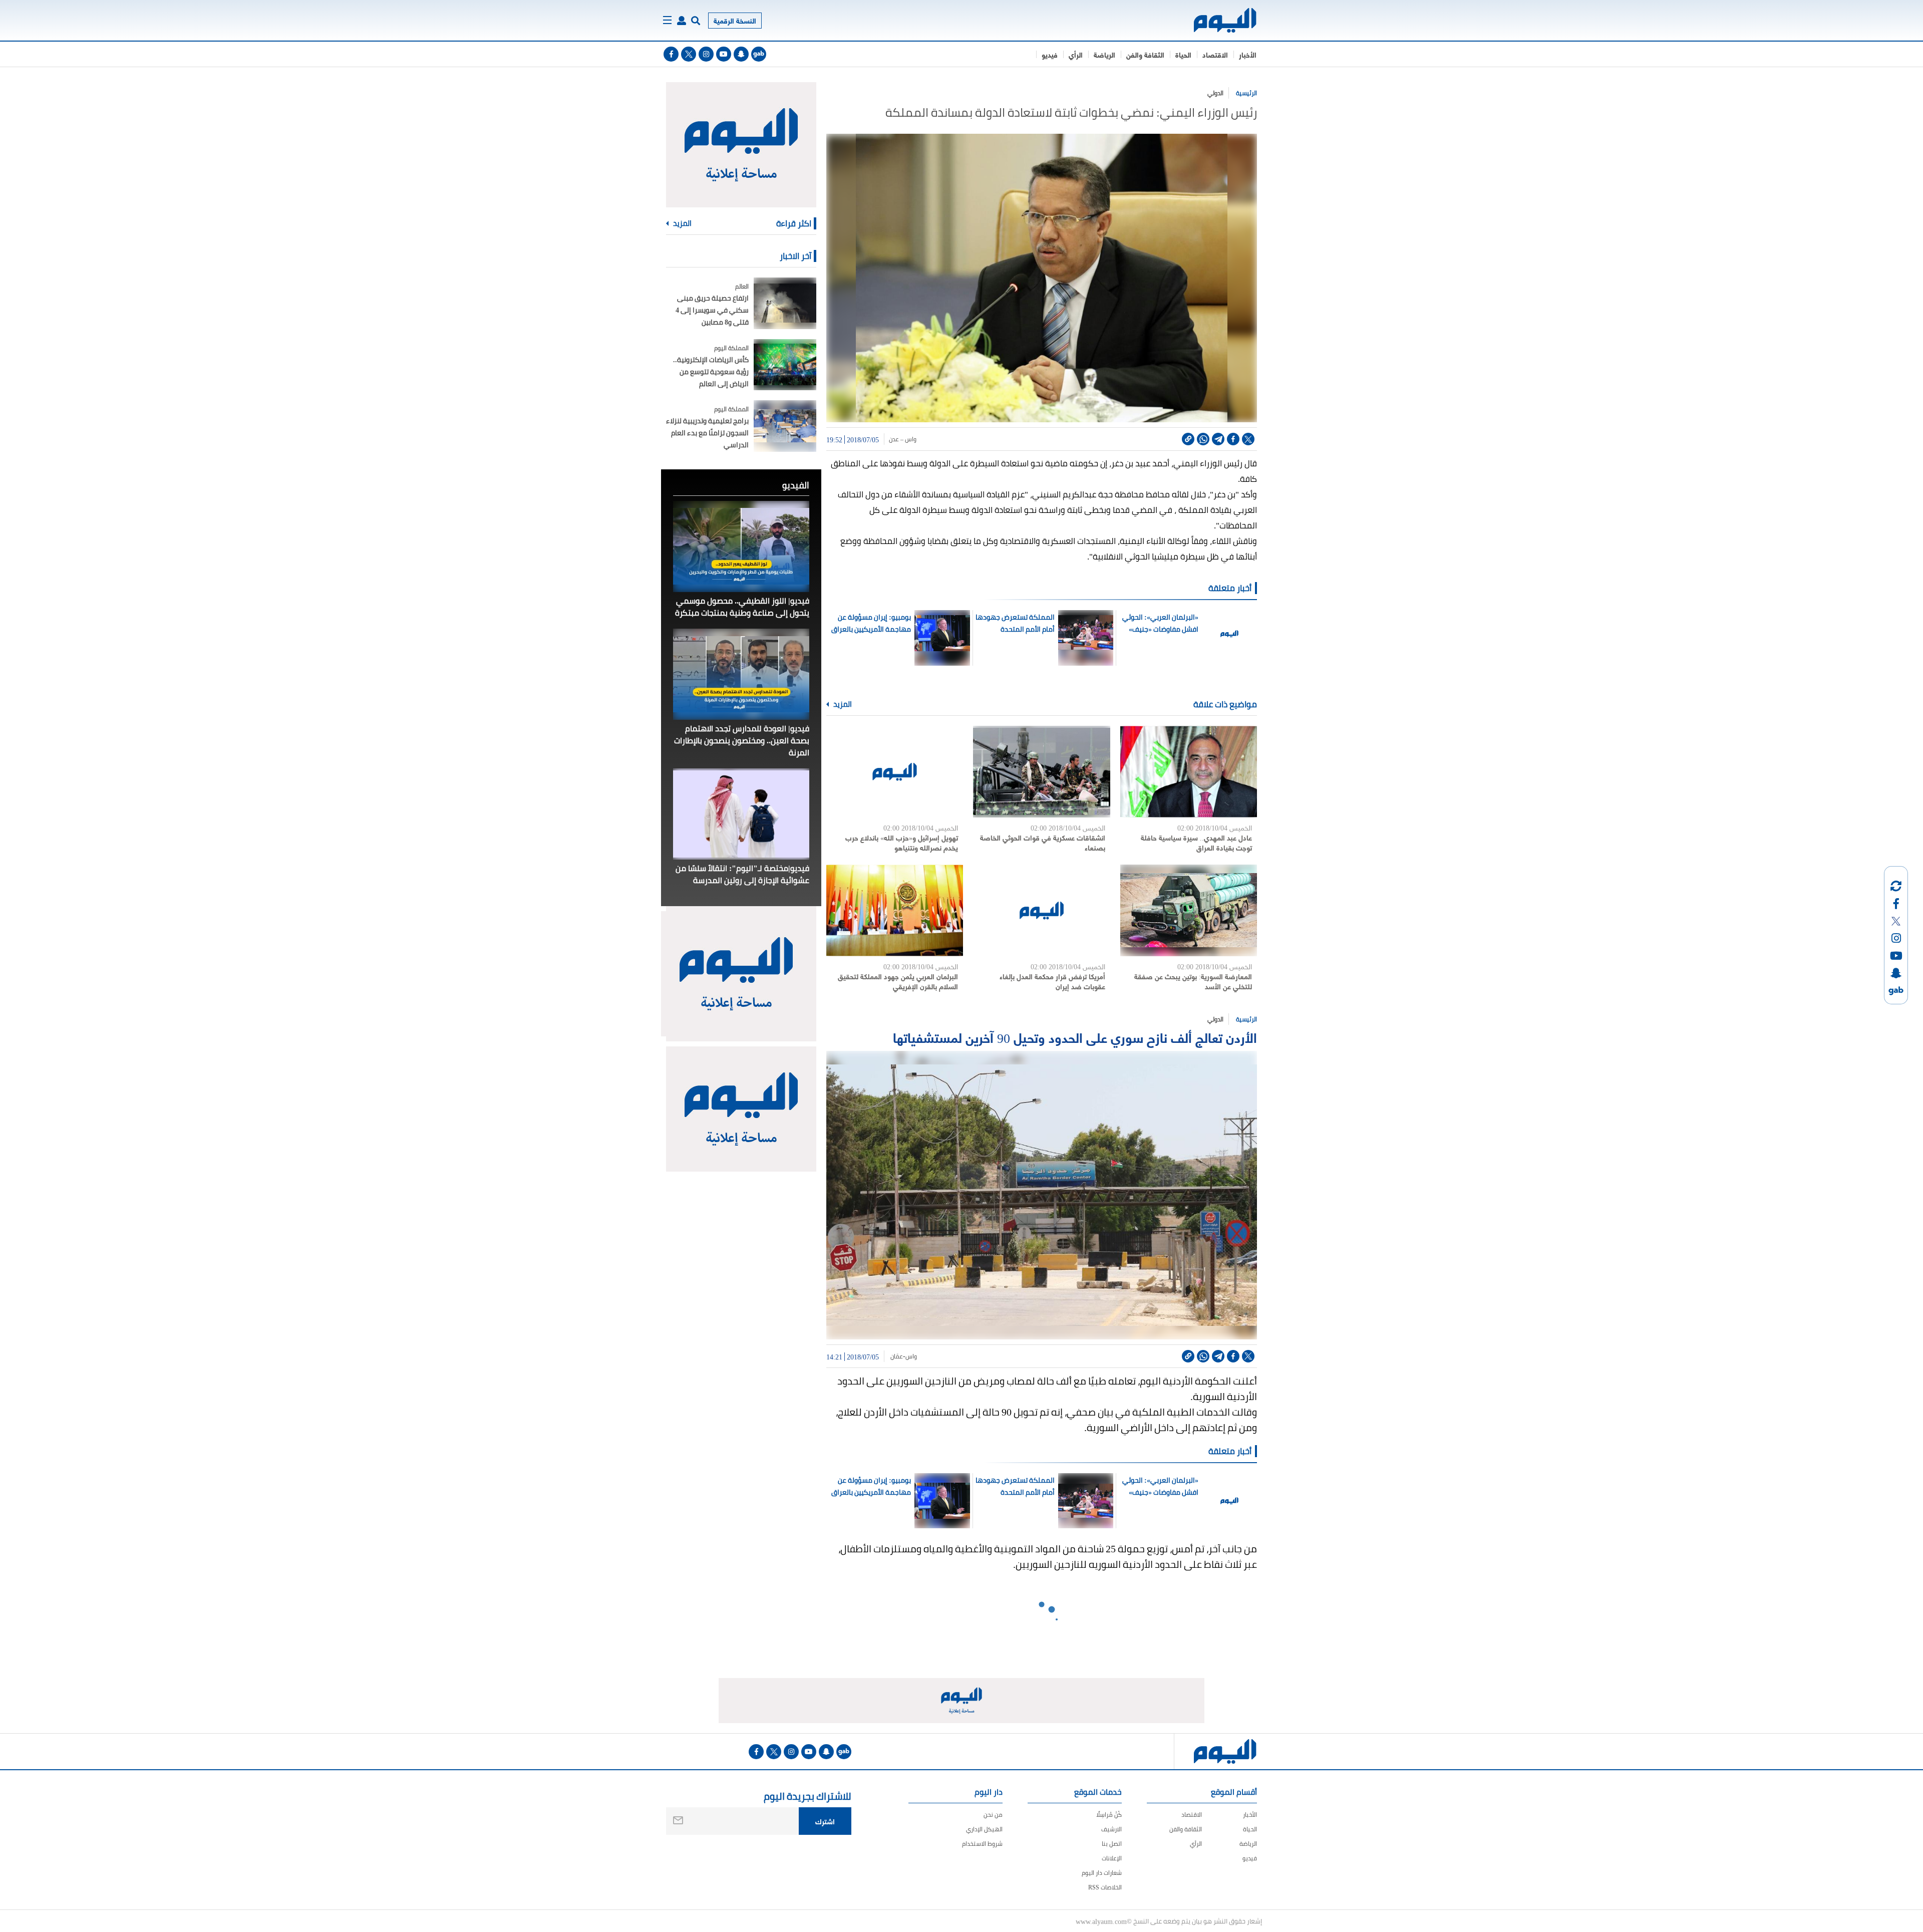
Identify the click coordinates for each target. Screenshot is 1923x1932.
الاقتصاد (1215, 54)
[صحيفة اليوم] (1216, 20)
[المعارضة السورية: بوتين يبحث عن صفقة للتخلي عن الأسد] (1189, 910)
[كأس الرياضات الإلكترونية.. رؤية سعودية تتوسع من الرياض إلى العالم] (785, 365)
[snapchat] (741, 54)
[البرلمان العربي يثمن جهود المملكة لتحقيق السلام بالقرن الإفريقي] (895, 910)
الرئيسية (1246, 93)
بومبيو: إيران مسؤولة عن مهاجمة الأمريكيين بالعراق (871, 623)
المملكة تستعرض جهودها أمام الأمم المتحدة (1015, 623)
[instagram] (706, 54)
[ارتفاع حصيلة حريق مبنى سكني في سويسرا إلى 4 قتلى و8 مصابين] (785, 303)
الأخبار (1248, 54)
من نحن (993, 1815)
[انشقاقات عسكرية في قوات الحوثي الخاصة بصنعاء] (1041, 772)
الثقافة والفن (1145, 54)
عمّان (896, 1356)
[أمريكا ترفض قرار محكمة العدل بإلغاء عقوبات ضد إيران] (1041, 910)
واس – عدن (903, 439)
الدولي (1215, 93)
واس (912, 1356)
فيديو (1050, 54)
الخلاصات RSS (1105, 1887)
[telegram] (1218, 439)
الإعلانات (1112, 1858)
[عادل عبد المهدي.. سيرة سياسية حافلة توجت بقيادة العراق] (1189, 772)
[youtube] (724, 54)
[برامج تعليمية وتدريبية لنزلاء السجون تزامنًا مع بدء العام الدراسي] (785, 426)
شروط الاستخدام (982, 1844)
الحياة (1183, 54)
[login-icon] (682, 21)
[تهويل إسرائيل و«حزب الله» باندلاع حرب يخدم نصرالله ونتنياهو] (895, 772)
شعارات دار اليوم (1102, 1873)
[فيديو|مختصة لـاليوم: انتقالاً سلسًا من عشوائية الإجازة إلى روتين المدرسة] (741, 814)
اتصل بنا (1112, 1844)
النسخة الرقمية (735, 20)
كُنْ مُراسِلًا (1109, 1815)
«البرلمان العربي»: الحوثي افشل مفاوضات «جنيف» (1160, 623)
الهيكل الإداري (984, 1829)
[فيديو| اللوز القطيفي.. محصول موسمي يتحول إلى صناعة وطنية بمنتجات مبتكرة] (741, 546)
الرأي (1076, 54)
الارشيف (1111, 1829)
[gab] (759, 54)
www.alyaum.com (1101, 1921)
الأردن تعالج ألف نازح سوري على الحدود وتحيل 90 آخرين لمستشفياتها (1075, 1037)
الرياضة (1104, 54)
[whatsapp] (1203, 439)
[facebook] (671, 54)
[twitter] (689, 54)
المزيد (842, 704)
